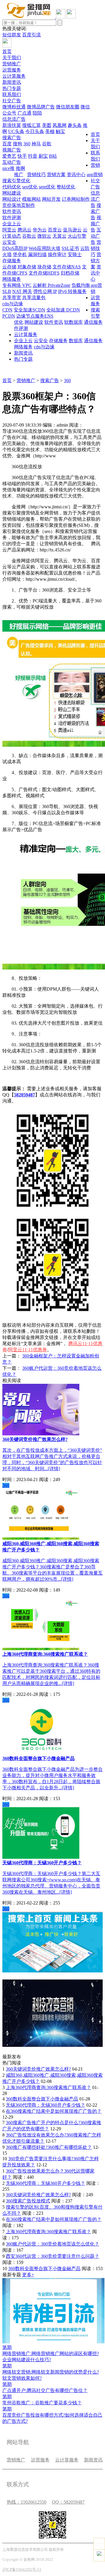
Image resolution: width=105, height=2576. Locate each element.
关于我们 (12, 58)
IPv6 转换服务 (72, 291)
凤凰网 (60, 125)
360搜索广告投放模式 (28, 2201)
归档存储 (70, 273)
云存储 (9, 267)
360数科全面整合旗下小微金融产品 (42, 2099)
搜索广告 (12, 138)
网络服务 (12, 279)
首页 (7, 51)
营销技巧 (36, 174)
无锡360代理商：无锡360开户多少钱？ (45, 2105)
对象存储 (27, 267)
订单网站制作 (76, 199)
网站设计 (12, 199)
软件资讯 (12, 211)
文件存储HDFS (44, 273)
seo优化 (30, 187)
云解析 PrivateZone (51, 285)
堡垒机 (20, 254)
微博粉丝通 (14, 107)
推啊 (20, 168)
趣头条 (75, 125)
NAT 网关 (22, 291)
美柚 (50, 131)
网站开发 (51, 199)
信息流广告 (14, 119)
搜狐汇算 (32, 125)
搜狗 (17, 144)
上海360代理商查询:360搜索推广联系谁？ (48, 2087)
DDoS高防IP (15, 248)
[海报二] (52, 2045)
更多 (28, 2275)
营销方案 (56, 174)
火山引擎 (77, 236)
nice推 (8, 168)
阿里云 (9, 230)
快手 (22, 156)
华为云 (40, 230)
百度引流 (32, 35)
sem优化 (47, 187)
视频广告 (12, 150)
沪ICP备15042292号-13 (22, 2569)
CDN (7, 310)
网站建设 (12, 193)
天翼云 (60, 236)
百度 (7, 144)
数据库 (76, 322)
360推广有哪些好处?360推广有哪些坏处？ (49, 2147)
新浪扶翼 (12, 125)
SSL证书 (70, 248)
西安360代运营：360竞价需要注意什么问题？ (52, 2256)
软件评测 (12, 218)
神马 (36, 144)
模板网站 (32, 199)
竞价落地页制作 (19, 205)
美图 (47, 125)
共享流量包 (34, 298)
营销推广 (12, 64)
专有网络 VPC (17, 285)
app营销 (95, 174)
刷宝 (43, 156)
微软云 (44, 236)
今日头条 (35, 131)
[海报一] (52, 1971)
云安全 (9, 242)
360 (27, 144)
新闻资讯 (12, 82)
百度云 (55, 230)
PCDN (9, 316)
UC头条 (16, 131)
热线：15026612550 (27, 2502)
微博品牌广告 (41, 107)
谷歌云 (29, 236)
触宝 (60, 131)
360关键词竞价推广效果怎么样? (38, 2069)
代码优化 (12, 187)
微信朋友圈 (68, 107)
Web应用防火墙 (44, 248)
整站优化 (66, 187)
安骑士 (75, 254)
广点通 (24, 113)
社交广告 (12, 101)
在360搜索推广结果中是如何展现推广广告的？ (54, 2111)
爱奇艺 (9, 156)
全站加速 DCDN (63, 310)
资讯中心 (76, 174)
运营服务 (12, 70)
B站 (53, 156)
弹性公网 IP (45, 291)
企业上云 (12, 224)
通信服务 (93, 322)
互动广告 (12, 162)
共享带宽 (12, 298)
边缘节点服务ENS (35, 316)
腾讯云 (24, 230)
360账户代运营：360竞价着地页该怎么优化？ (52, 2244)
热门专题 (12, 88)
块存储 (44, 267)
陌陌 (37, 113)
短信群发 (12, 35)
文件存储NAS (67, 267)
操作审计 (57, 254)
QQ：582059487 (68, 2502)
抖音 (33, 156)
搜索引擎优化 (16, 181)
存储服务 (12, 261)
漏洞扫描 (37, 254)
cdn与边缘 (13, 304)
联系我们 (12, 94)
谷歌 (47, 144)
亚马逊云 (72, 230)
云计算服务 (14, 76)
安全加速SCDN (29, 310)
